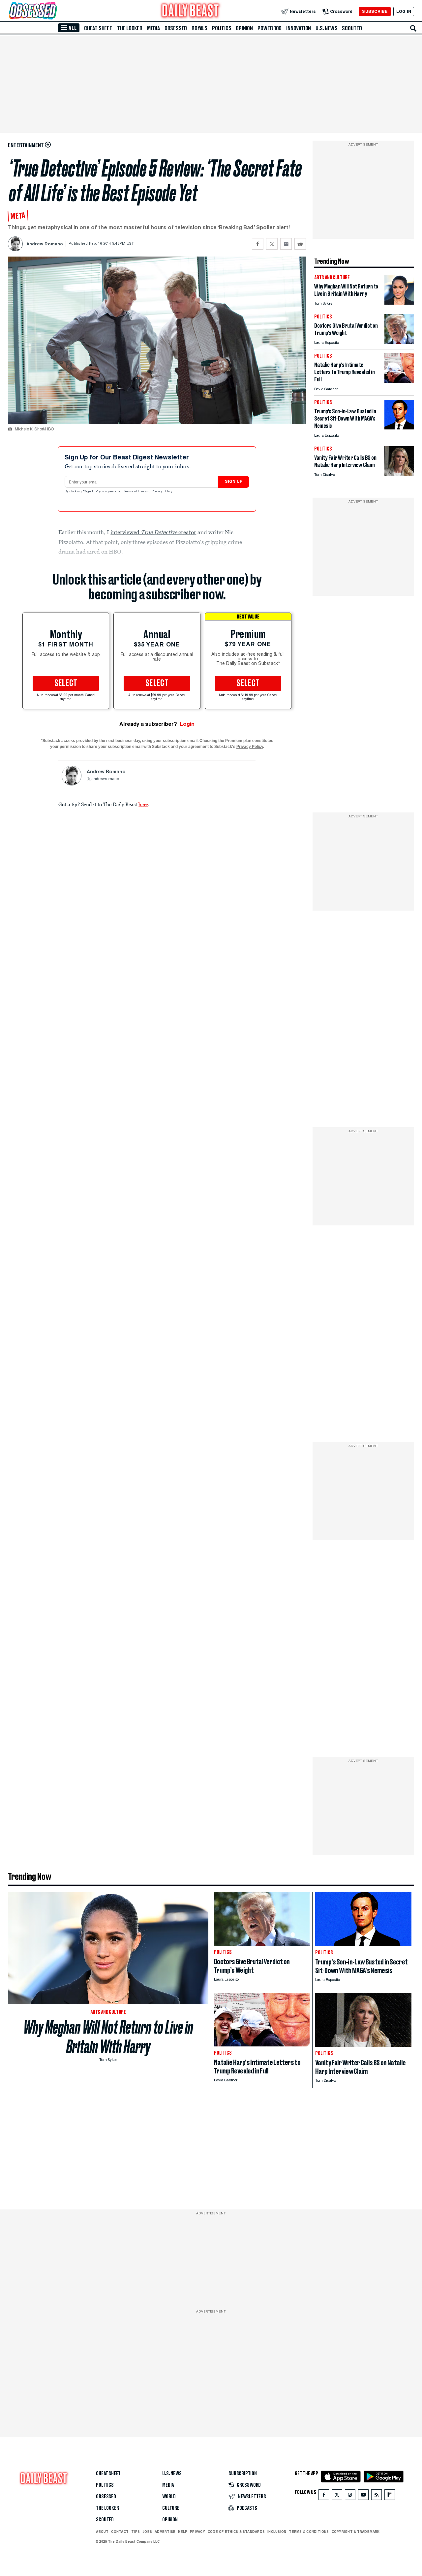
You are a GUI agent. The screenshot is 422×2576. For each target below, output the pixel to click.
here (143, 804)
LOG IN (404, 11)
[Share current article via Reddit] (300, 244)
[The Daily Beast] (191, 11)
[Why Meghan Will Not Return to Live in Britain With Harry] (399, 303)
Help (183, 2532)
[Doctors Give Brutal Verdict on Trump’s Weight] (399, 342)
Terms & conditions (309, 2532)
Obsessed (176, 28)
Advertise (165, 2532)
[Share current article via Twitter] (272, 244)
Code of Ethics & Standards (236, 2532)
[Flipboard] (390, 2496)
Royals (199, 28)
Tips (136, 2532)
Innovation (299, 28)
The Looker (130, 28)
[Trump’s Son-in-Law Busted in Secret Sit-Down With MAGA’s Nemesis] (399, 428)
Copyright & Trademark (356, 2532)
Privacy (197, 2532)
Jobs (147, 2532)
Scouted (352, 28)
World (169, 2497)
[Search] (413, 28)
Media (153, 28)
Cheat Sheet (98, 28)
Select (66, 683)
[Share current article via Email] (286, 244)
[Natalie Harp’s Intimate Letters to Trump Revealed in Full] (399, 381)
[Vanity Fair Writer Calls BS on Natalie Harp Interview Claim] (399, 474)
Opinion (244, 28)
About (102, 2532)
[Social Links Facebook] (324, 2496)
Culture (171, 2508)
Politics (222, 28)
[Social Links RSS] (377, 2496)
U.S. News (326, 28)
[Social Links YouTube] (363, 2496)
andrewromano (105, 779)
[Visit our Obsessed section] (54, 11)
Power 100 (270, 28)
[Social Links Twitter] (337, 2496)
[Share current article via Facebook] (258, 244)
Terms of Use (135, 492)
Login (187, 724)
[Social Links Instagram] (350, 2496)
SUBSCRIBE (375, 11)
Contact (120, 2532)
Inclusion (277, 2532)
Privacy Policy (163, 492)
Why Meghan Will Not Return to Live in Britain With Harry (108, 2037)
